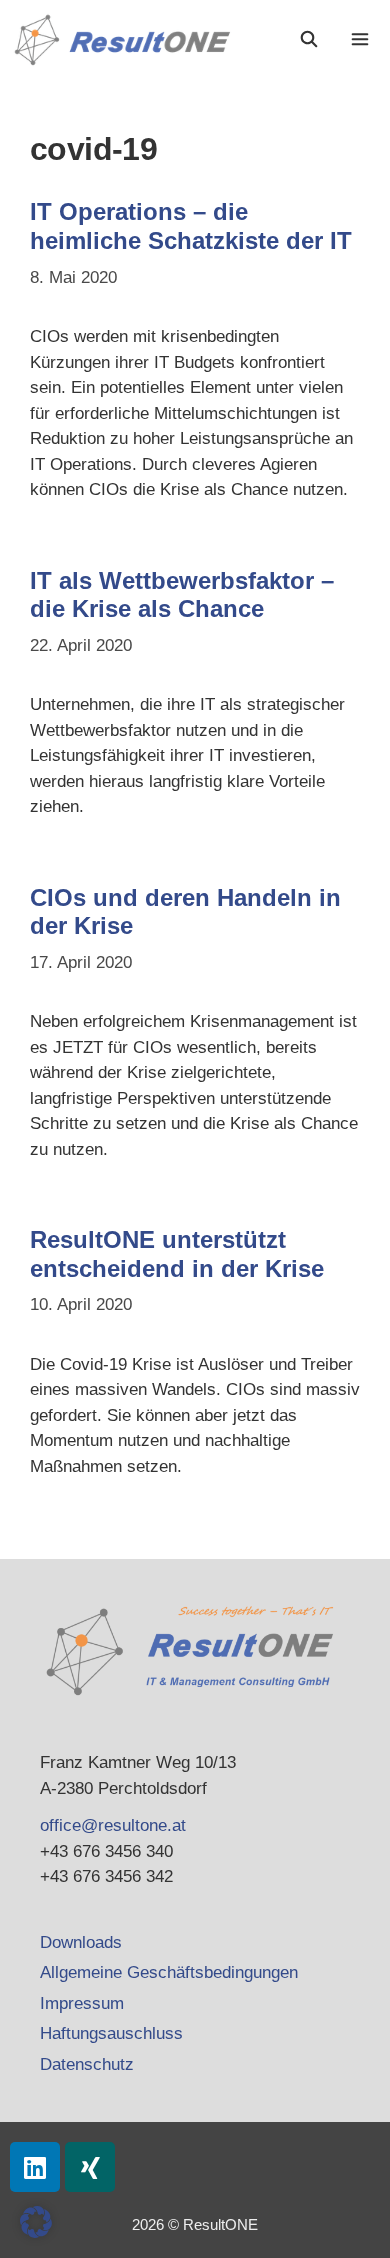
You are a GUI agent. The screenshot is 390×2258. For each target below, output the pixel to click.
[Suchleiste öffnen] (309, 40)
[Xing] (90, 2167)
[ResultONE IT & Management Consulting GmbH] (127, 40)
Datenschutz (87, 2064)
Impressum (82, 2003)
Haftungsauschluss (111, 2033)
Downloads (81, 1942)
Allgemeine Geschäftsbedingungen (169, 1972)
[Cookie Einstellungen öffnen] (36, 2232)
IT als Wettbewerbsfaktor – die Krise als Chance (182, 595)
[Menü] (362, 40)
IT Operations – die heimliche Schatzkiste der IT (191, 226)
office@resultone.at (113, 1825)
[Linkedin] (35, 2167)
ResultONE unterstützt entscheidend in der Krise (177, 1254)
